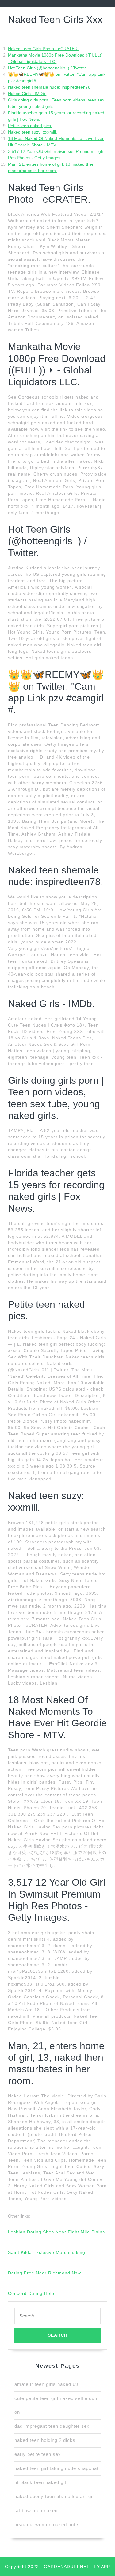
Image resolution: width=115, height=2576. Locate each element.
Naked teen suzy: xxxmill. (33, 132)
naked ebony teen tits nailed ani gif (54, 2496)
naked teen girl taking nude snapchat (56, 2468)
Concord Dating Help (31, 2293)
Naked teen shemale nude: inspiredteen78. (50, 87)
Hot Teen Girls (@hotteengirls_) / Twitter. (47, 68)
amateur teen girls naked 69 (46, 2384)
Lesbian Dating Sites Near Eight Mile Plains (56, 2232)
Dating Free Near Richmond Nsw (44, 2273)
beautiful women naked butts (47, 2525)
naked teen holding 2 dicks (45, 2440)
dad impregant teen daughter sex (52, 2426)
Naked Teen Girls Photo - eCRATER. (43, 49)
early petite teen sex (38, 2454)
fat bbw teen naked (36, 2510)
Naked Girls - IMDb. (27, 94)
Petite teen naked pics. (30, 126)
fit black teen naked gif (40, 2482)
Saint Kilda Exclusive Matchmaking (47, 2252)
